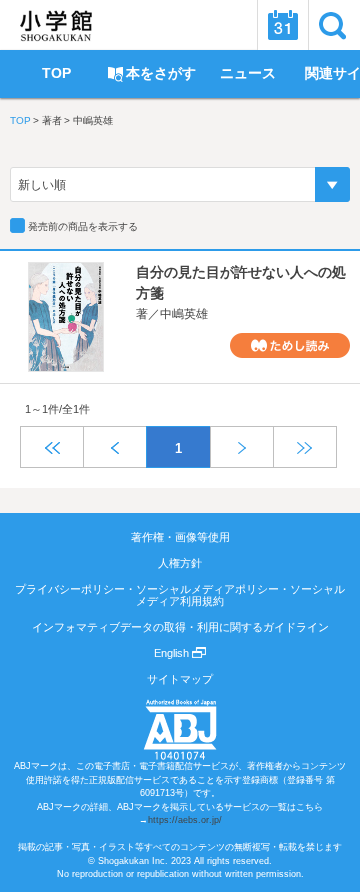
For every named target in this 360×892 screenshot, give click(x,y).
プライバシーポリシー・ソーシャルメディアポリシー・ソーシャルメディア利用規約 (180, 595)
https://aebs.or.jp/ (185, 820)
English (173, 653)
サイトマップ (180, 679)
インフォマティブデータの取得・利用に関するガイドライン (180, 627)
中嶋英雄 (184, 314)
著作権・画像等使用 (180, 537)
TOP (20, 120)
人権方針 (180, 563)
